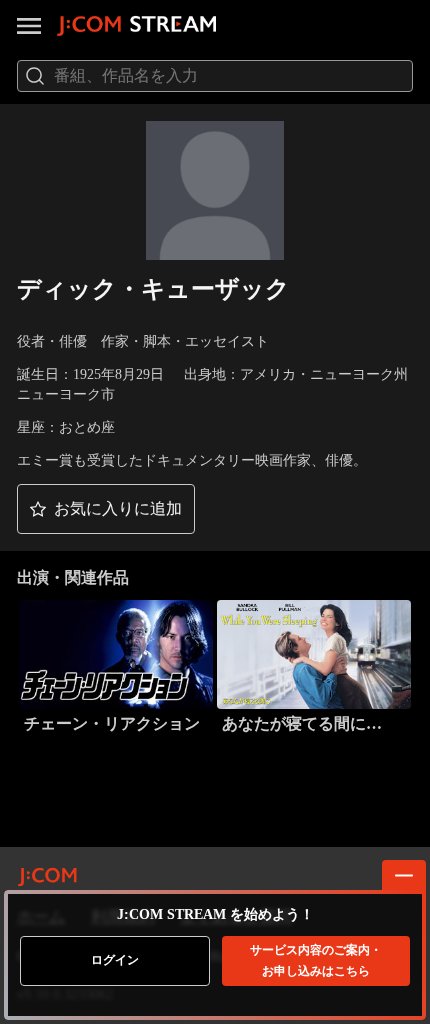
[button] (106, 509)
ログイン (115, 960)
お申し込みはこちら (316, 960)
